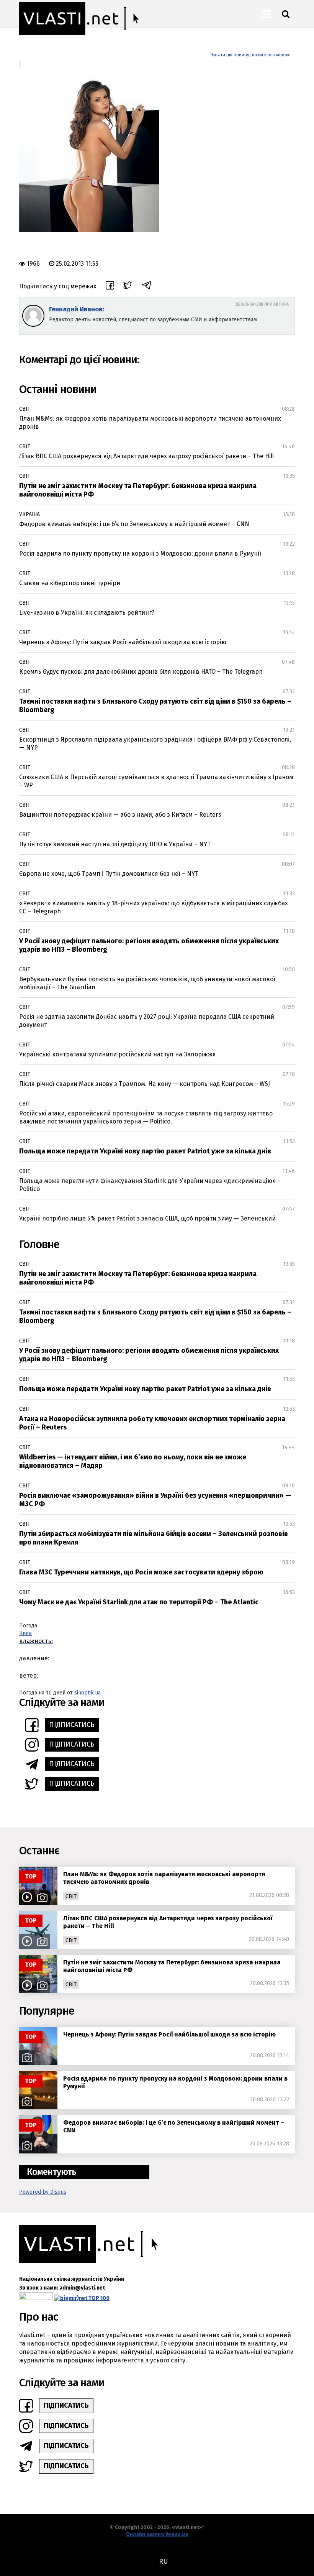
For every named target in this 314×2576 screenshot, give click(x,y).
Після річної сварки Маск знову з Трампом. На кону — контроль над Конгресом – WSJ (145, 1084)
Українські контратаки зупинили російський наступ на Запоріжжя (118, 1054)
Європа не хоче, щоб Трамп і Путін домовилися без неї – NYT (109, 874)
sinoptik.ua (87, 1693)
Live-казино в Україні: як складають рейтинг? (87, 613)
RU (163, 2561)
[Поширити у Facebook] (110, 286)
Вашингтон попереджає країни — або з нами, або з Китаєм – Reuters (120, 815)
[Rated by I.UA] (36, 2298)
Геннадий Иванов (76, 309)
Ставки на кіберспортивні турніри (70, 583)
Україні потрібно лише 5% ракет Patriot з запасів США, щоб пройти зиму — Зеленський (147, 1218)
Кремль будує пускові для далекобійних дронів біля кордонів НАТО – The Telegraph (141, 672)
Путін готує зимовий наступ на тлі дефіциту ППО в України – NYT (115, 844)
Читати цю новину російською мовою (251, 55)
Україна (29, 514)
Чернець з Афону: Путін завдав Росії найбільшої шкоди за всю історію (123, 642)
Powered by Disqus (43, 2192)
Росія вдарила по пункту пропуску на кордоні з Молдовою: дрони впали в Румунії (140, 554)
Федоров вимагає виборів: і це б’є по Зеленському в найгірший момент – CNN (134, 524)
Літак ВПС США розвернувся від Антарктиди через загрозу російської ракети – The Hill (146, 456)
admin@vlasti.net (82, 2288)
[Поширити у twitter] (128, 286)
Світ (25, 409)
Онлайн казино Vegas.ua (157, 2534)
